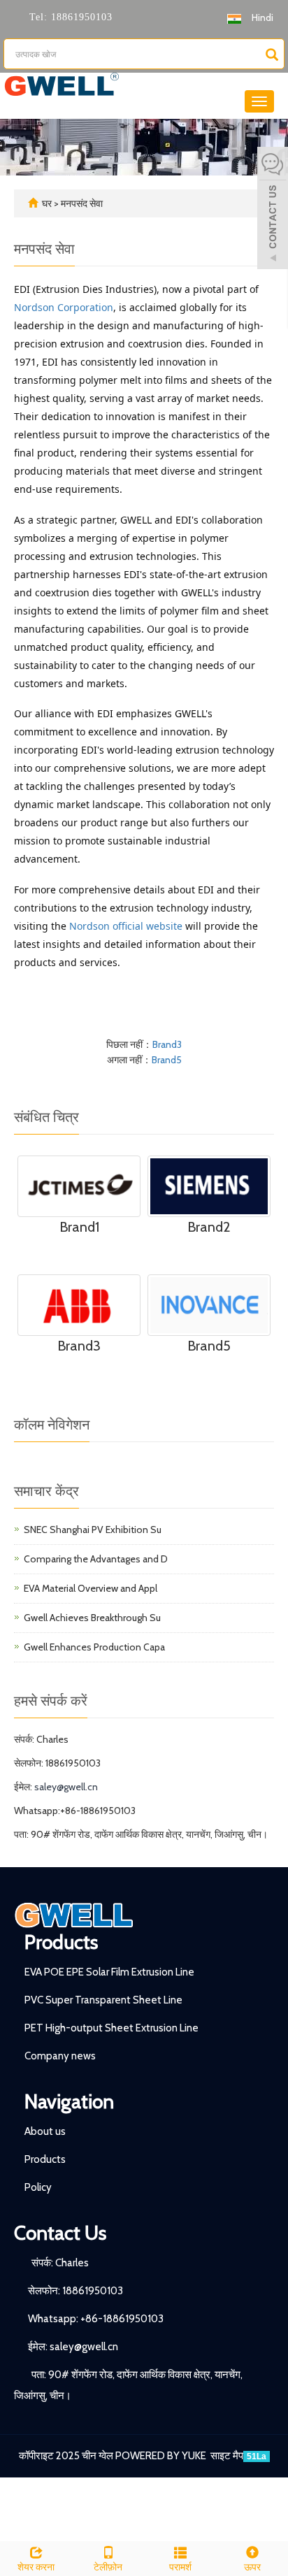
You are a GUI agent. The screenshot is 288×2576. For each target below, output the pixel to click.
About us (45, 2131)
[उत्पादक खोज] (272, 55)
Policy (38, 2187)
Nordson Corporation (64, 307)
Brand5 (167, 1060)
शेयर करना (36, 2567)
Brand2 (209, 1227)
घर (47, 203)
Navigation (69, 2101)
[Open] (273, 210)
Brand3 (167, 1044)
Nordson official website (126, 926)
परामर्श (180, 2567)
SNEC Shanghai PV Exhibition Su (93, 1530)
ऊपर (252, 2567)
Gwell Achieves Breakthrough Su (92, 1618)
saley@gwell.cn (66, 1787)
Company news (60, 2056)
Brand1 (79, 1227)
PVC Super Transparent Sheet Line (103, 2000)
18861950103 (80, 17)
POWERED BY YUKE (162, 2456)
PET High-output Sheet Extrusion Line (111, 2028)
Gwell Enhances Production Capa (94, 1647)
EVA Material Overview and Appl (91, 1588)
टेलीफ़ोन (108, 2567)
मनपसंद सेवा (82, 203)
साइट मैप (227, 2456)
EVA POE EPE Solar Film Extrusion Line (109, 1972)
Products (61, 1942)
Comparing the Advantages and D (96, 1559)
